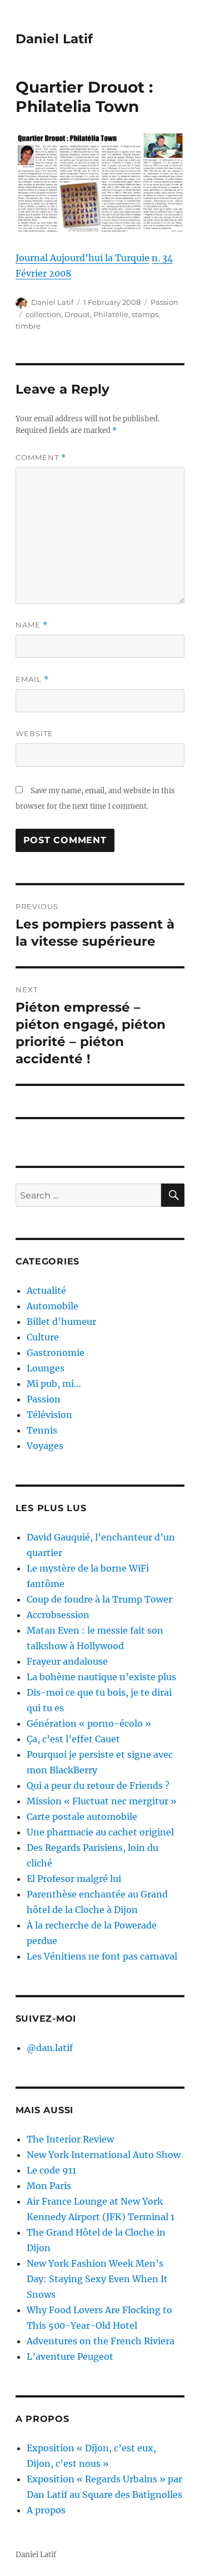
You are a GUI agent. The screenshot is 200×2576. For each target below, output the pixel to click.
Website (34, 733)
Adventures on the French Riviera (101, 2341)
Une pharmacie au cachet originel (100, 1832)
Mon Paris (49, 2186)
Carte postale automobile (82, 1817)
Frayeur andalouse (67, 1661)
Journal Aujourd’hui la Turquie (82, 258)
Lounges (46, 1368)
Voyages (45, 1446)
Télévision (49, 1415)
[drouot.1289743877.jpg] (100, 183)
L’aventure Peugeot (70, 2356)
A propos (46, 2510)
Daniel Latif (54, 39)
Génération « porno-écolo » (89, 1723)
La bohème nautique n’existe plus (101, 1677)
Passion (164, 302)
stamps (145, 314)
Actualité (46, 1290)
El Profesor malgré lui (74, 1879)
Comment (41, 458)
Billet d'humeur (61, 1322)
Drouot (77, 314)
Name (32, 625)
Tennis (42, 1430)
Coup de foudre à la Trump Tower (99, 1599)
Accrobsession (58, 1615)
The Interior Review (70, 2139)
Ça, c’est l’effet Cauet (73, 1739)
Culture (43, 1337)
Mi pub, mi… (54, 1384)
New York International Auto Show (104, 2155)
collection (43, 314)
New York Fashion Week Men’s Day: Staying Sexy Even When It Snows (97, 2279)
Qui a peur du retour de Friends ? (98, 1786)
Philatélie (111, 314)
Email (32, 679)
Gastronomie (56, 1353)
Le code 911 (51, 2170)
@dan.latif (50, 2048)
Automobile (52, 1306)
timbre (28, 326)
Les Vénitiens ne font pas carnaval (102, 1956)
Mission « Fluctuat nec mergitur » (102, 1801)
